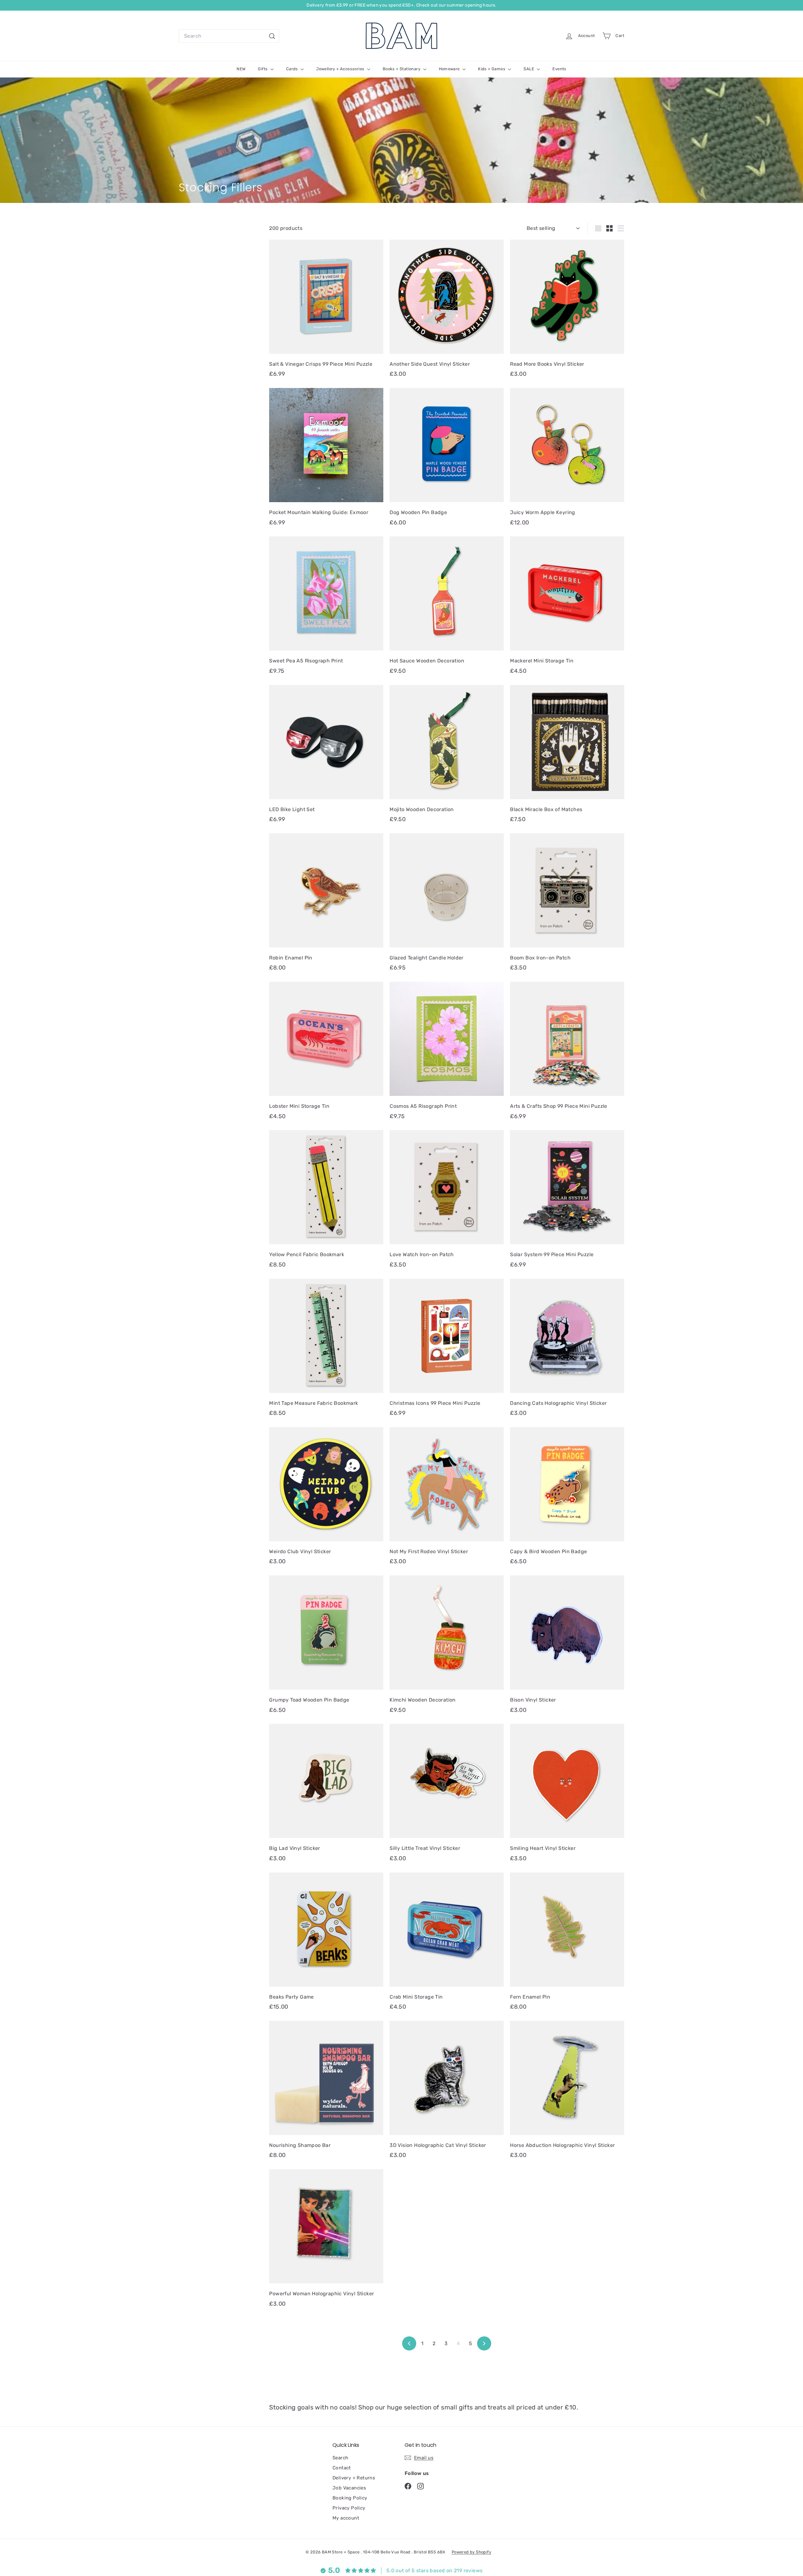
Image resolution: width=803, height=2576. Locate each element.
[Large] (598, 228)
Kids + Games (492, 69)
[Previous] (409, 2343)
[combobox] (229, 36)
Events (559, 69)
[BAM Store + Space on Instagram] (420, 2486)
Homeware (450, 69)
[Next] (484, 2343)
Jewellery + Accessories (341, 69)
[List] (621, 228)
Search (340, 2458)
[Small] (609, 228)
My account (346, 2518)
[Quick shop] (381, 244)
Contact (342, 2468)
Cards (292, 69)
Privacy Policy (349, 2508)
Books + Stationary (402, 69)
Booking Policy (350, 2498)
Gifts (263, 69)
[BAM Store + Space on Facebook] (408, 2486)
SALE (529, 69)
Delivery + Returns (354, 2478)
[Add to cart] (381, 257)
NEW (241, 69)
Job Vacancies (349, 2488)
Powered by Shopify (471, 2552)
